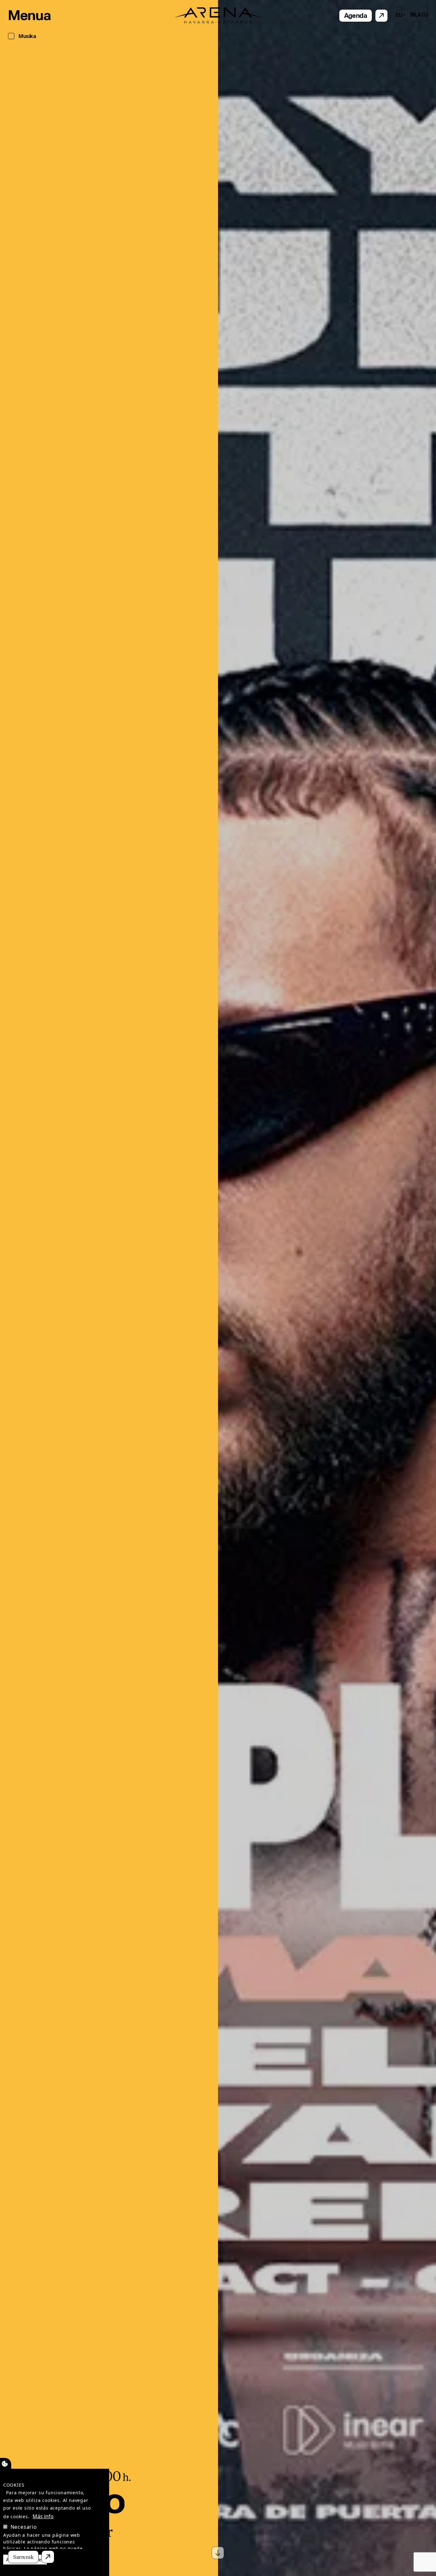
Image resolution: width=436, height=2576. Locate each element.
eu (399, 15)
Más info (43, 2516)
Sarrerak (23, 2557)
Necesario (24, 2527)
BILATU (419, 15)
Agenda (356, 16)
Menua (29, 16)
